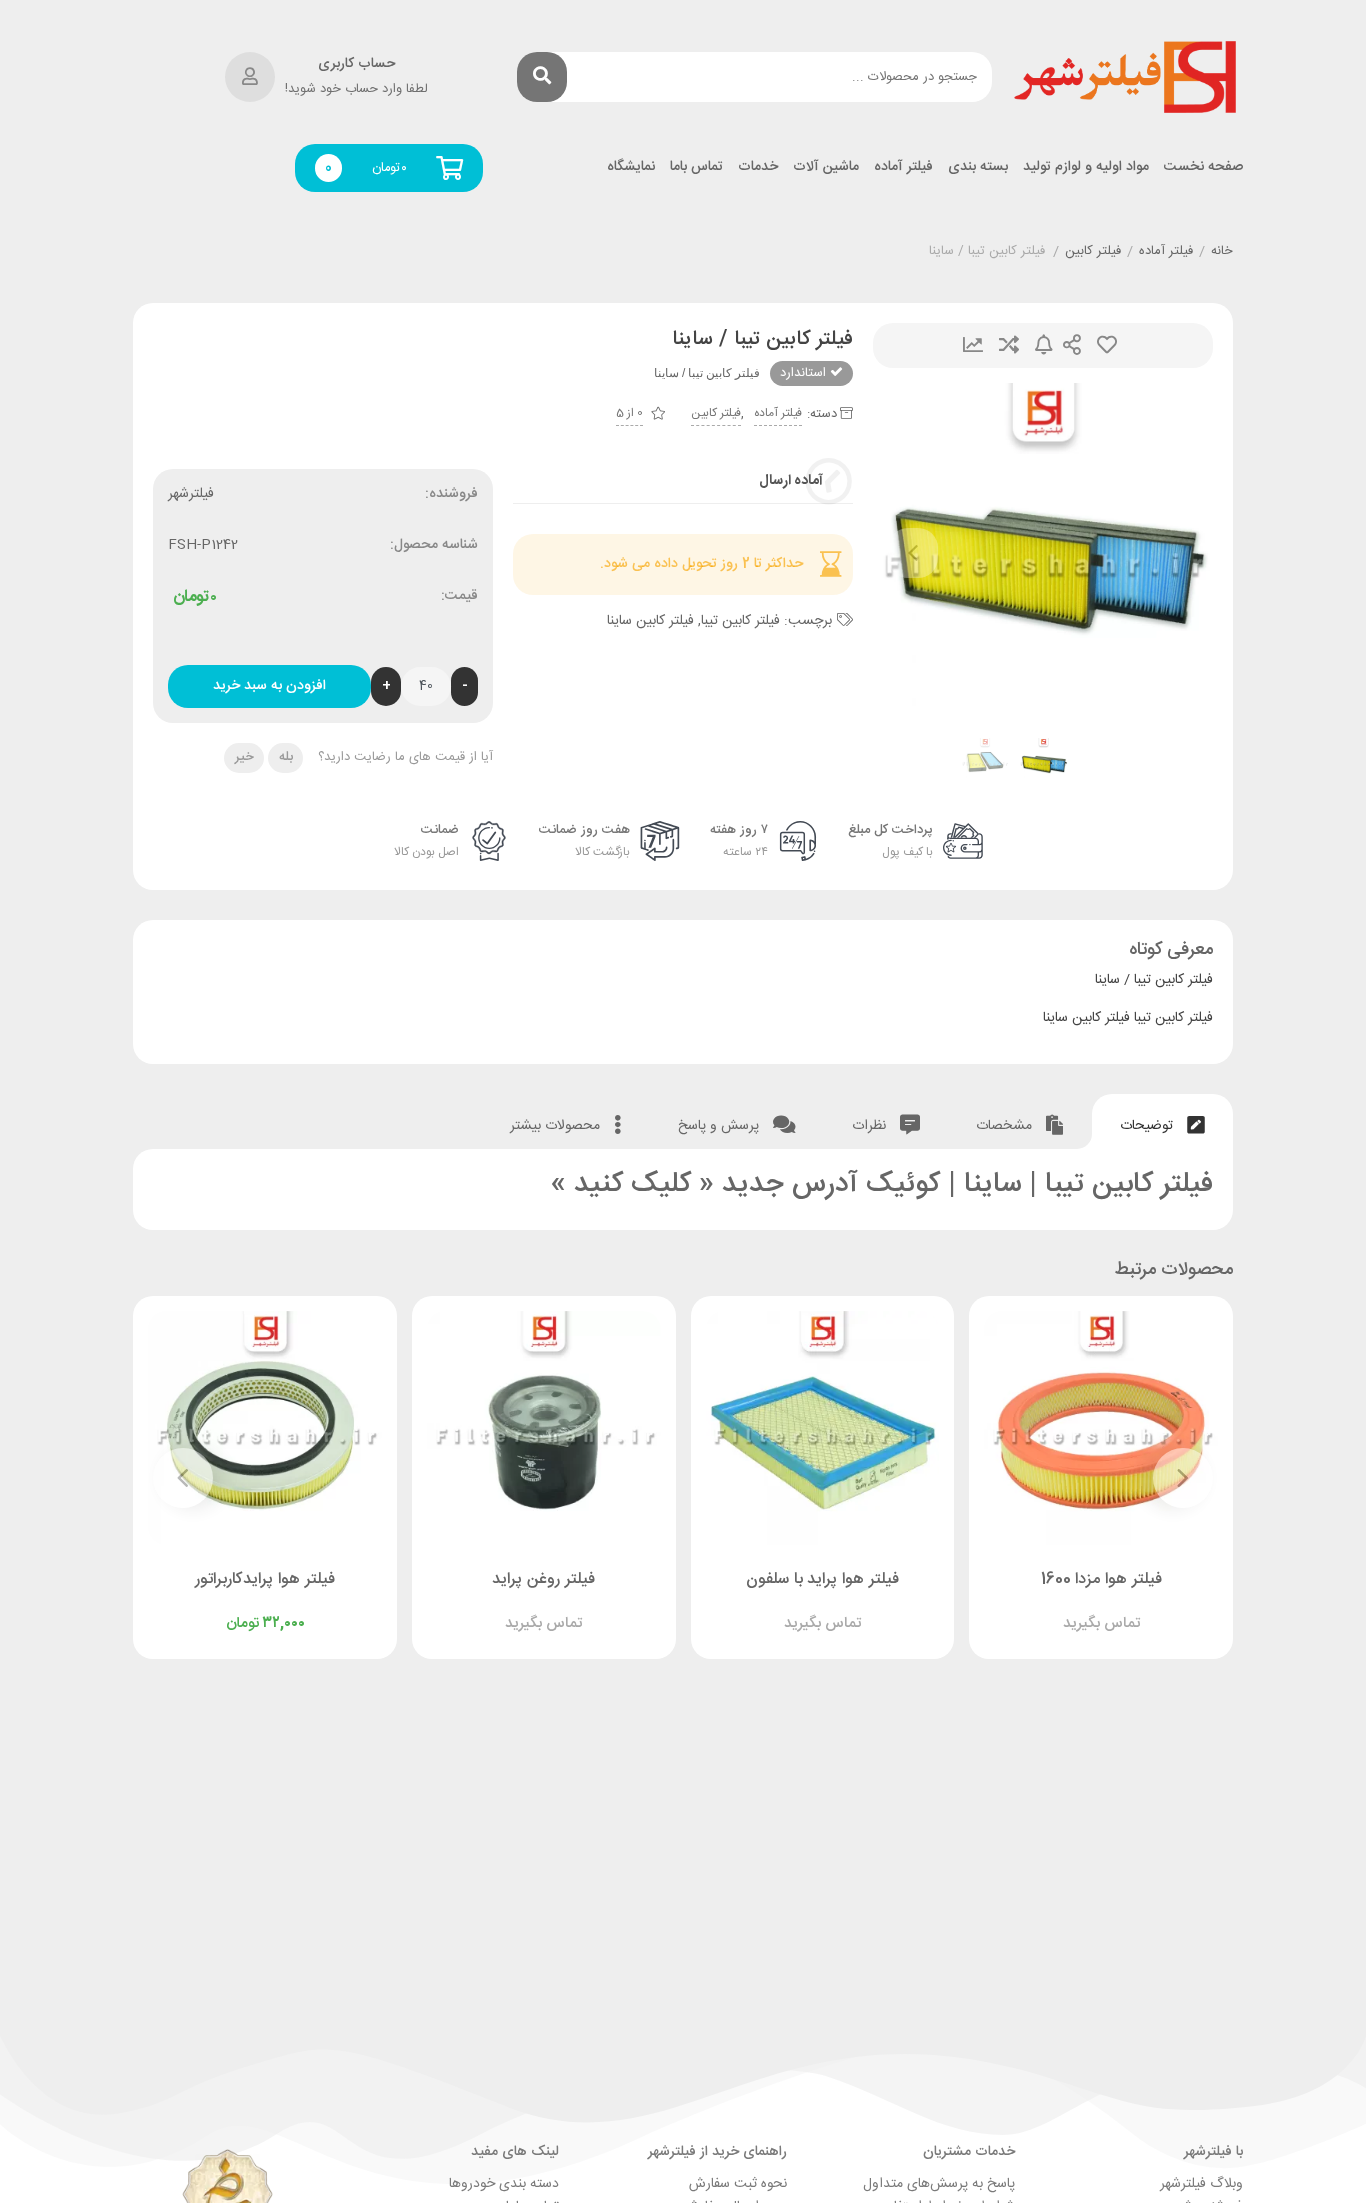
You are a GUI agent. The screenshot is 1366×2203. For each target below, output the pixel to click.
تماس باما (696, 167)
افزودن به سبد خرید (269, 686)
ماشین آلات (826, 167)
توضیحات (1148, 1126)
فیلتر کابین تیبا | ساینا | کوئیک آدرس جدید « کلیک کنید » (882, 1185)
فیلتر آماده (903, 167)
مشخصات (1006, 1126)
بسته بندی (978, 167)
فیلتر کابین (1093, 252)
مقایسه (1009, 345)
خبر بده (1044, 345)
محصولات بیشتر (557, 1126)
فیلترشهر (191, 494)
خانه (1222, 252)
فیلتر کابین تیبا (740, 621)
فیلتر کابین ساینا (650, 621)
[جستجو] (542, 77)
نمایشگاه (631, 167)
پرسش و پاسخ (720, 1126)
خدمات (758, 167)
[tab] (1162, 1121)
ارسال (1072, 345)
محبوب (1107, 345)
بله (286, 757)
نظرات (871, 1126)
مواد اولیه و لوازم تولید (1086, 167)
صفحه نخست (1203, 167)
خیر (244, 757)
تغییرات (973, 345)
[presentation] (913, 553)
